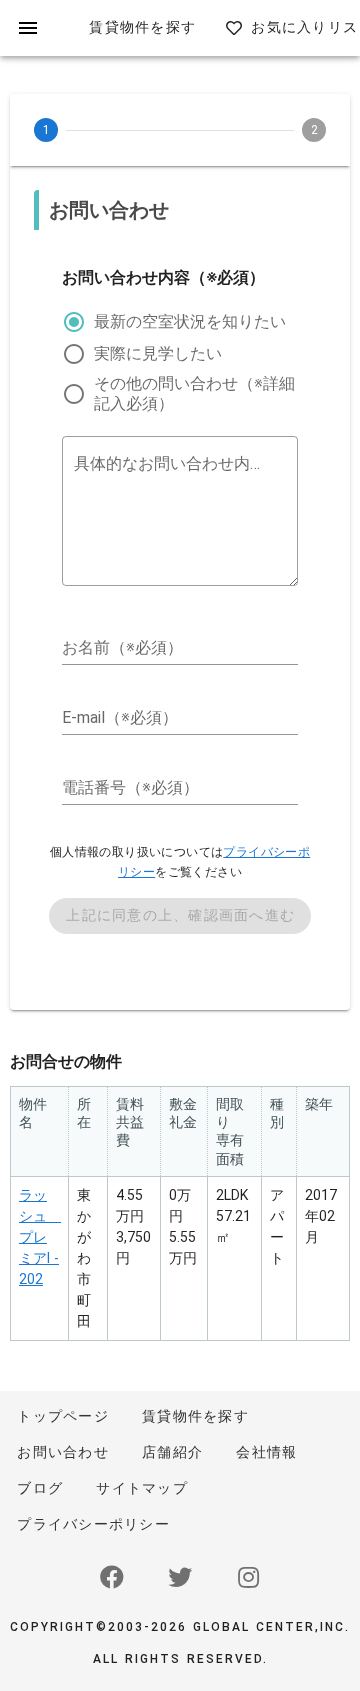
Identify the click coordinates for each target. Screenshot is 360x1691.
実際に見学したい (158, 353)
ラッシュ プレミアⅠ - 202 (40, 1237)
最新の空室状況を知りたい (190, 321)
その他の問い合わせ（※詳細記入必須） (194, 393)
